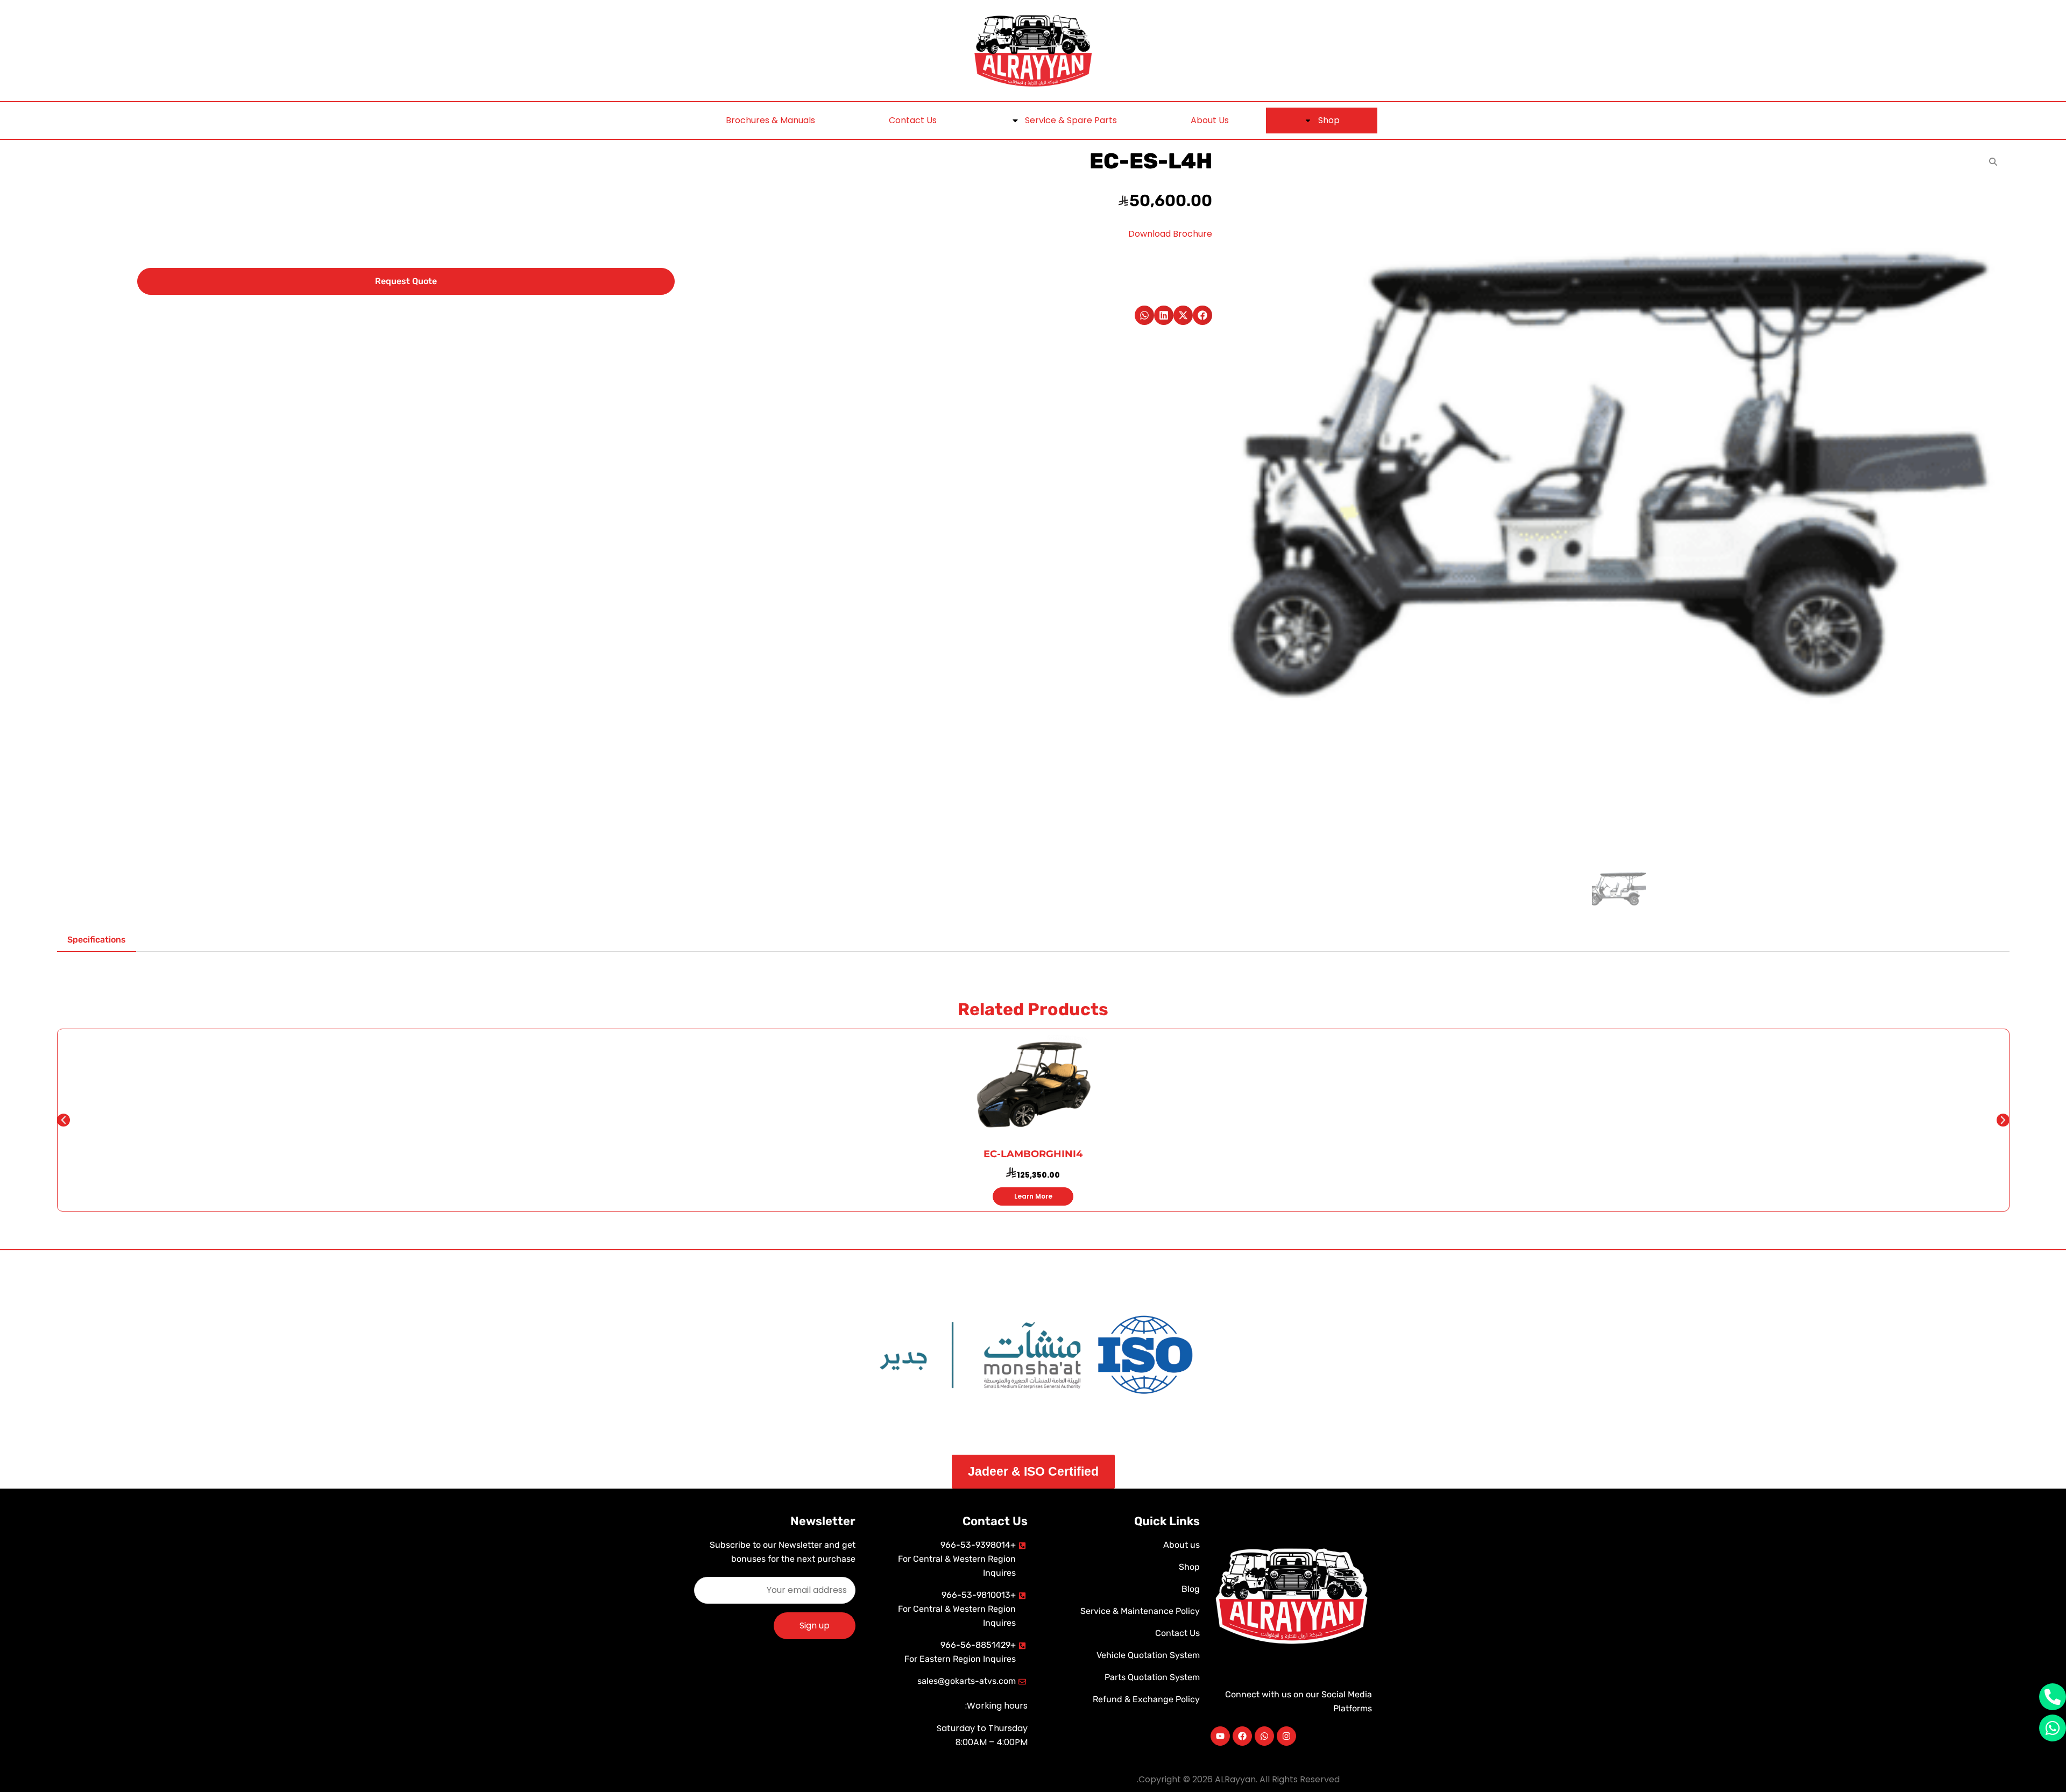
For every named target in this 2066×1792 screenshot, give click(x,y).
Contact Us (913, 120)
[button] (1202, 315)
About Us (1210, 120)
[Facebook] (1242, 1736)
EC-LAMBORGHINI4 (1033, 1154)
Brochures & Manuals (770, 120)
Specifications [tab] (97, 940)
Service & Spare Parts (1071, 120)
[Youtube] (1220, 1736)
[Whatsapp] (1264, 1736)
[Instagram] (1286, 1736)
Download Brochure (1170, 234)
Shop (1329, 120)
